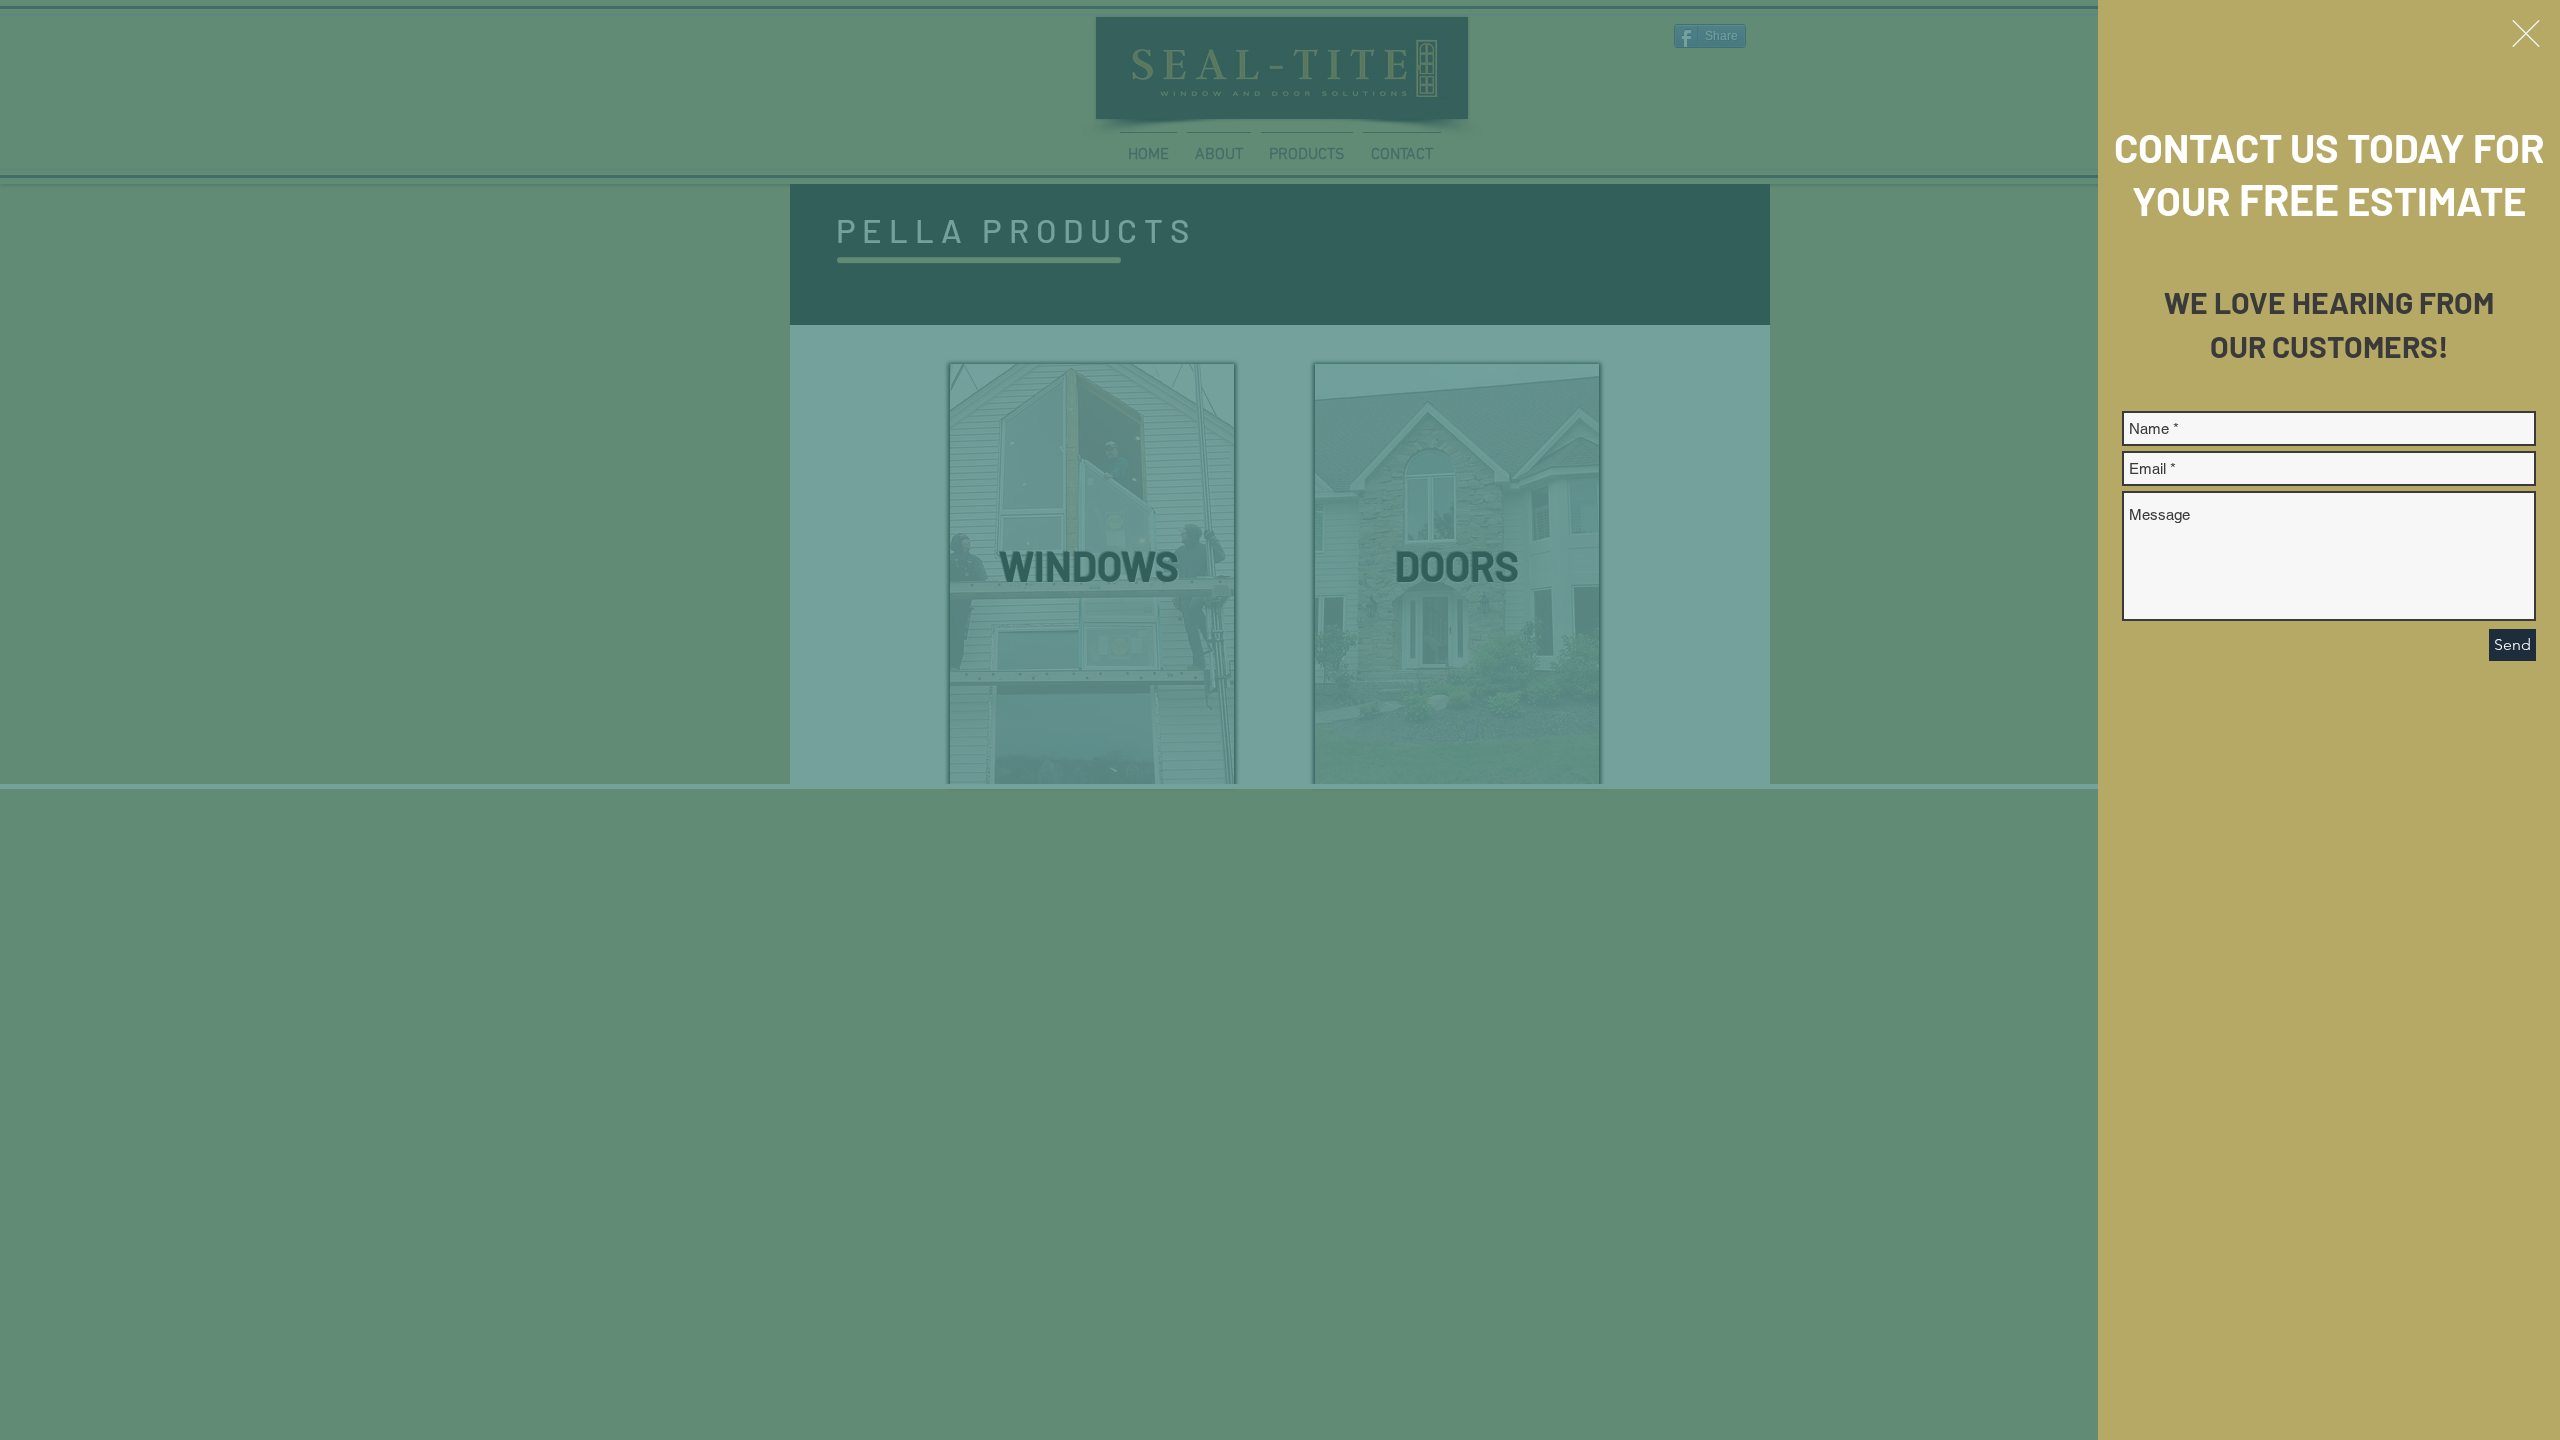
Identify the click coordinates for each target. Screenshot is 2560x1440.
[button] (2526, 33)
